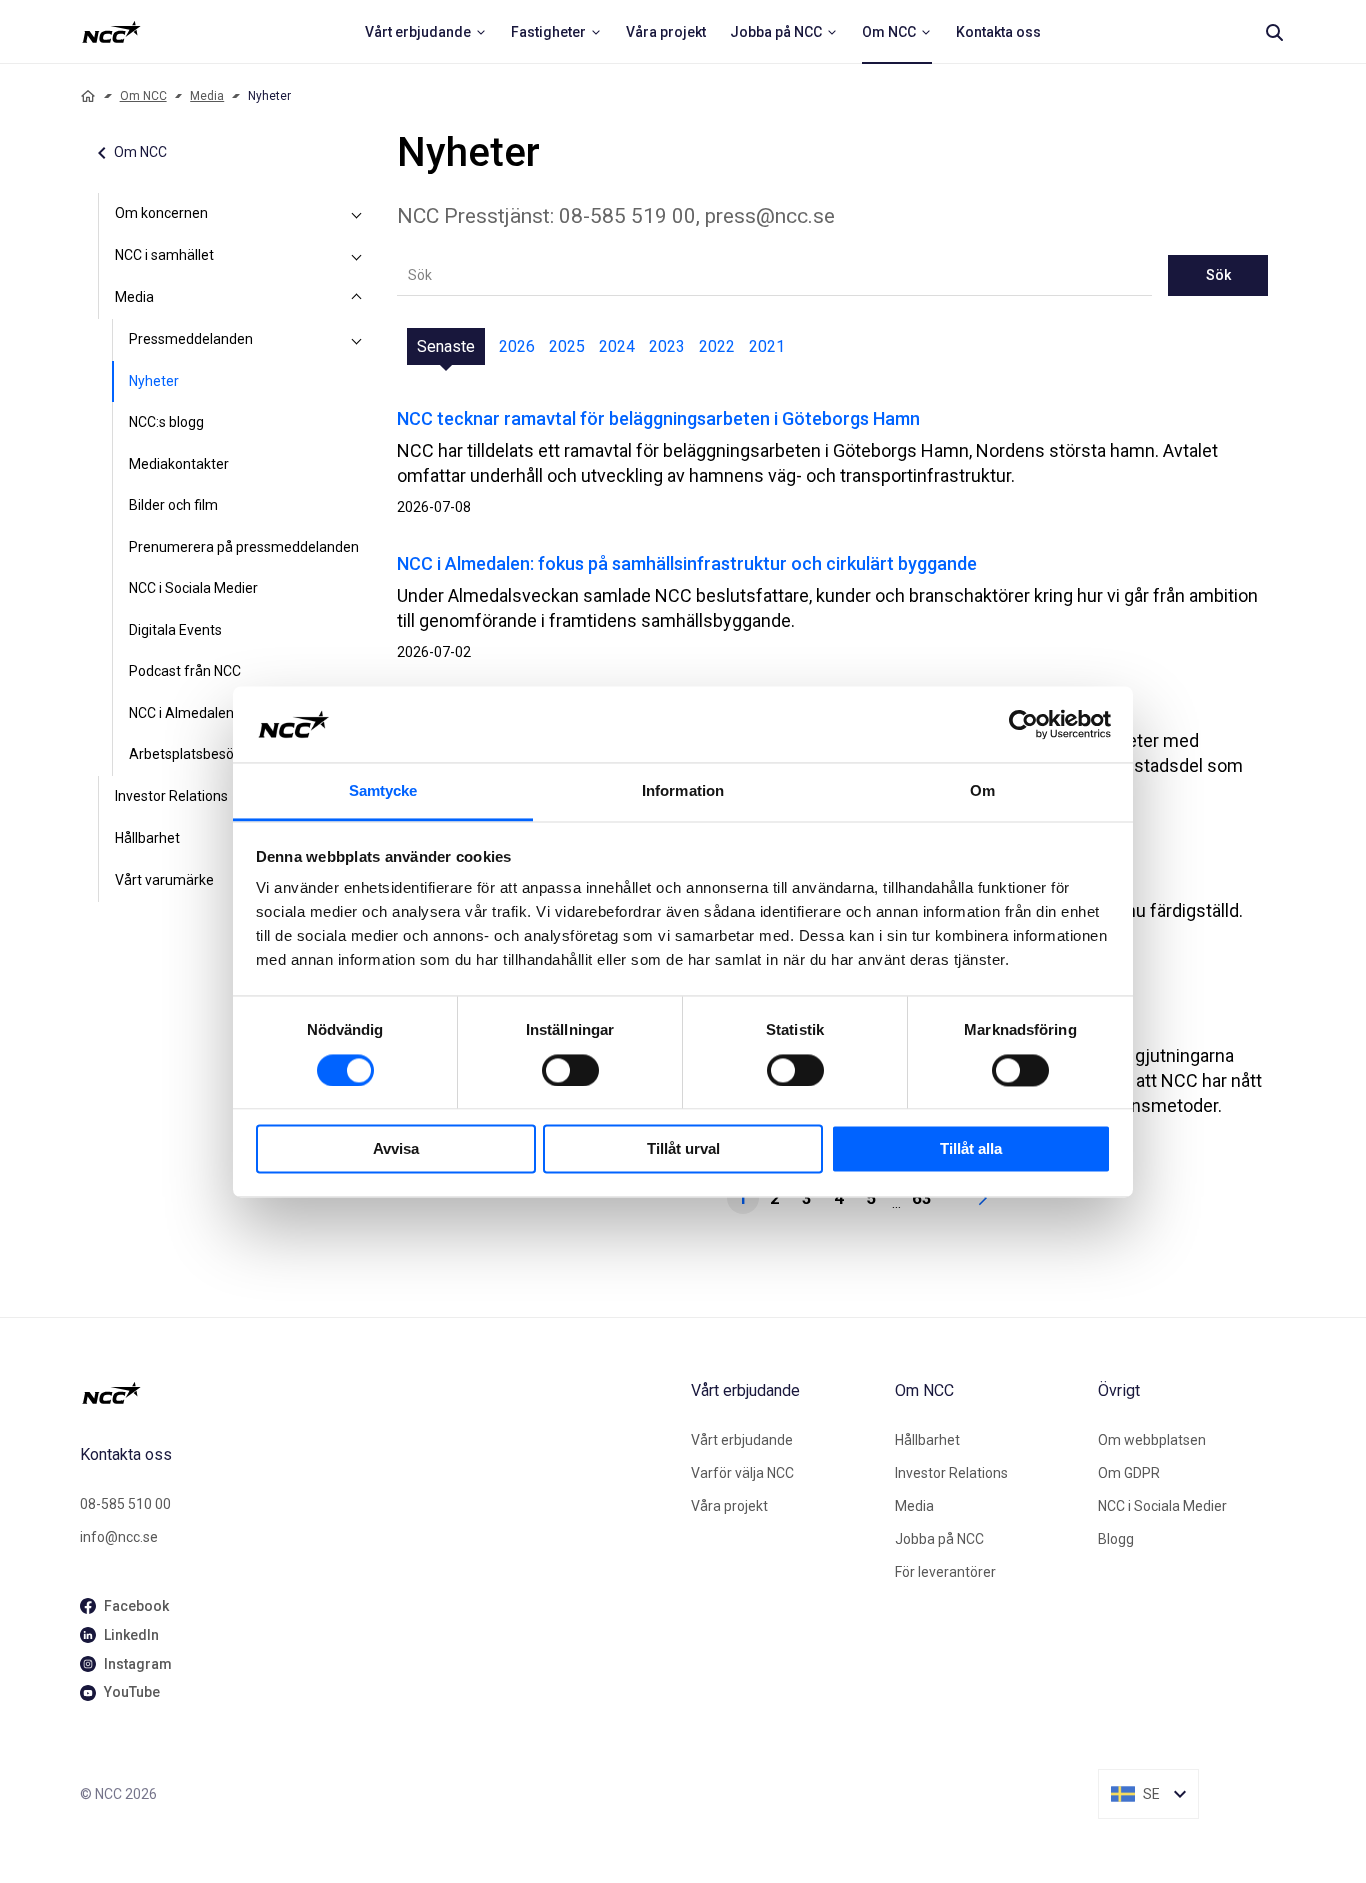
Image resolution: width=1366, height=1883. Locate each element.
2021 (767, 346)
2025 (567, 346)
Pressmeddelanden (191, 339)
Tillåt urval (683, 1149)
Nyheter (154, 381)
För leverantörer (945, 1572)
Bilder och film (173, 505)
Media (207, 96)
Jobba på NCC (939, 1539)
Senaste (446, 346)
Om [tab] (982, 791)
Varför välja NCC (742, 1473)
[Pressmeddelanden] (357, 340)
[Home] (88, 96)
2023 (667, 346)
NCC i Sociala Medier (193, 588)
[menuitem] (426, 32)
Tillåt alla (971, 1149)
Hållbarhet (147, 838)
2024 (617, 346)
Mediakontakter (179, 464)
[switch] (570, 1070)
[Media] (357, 298)
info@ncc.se (119, 1537)
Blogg (1116, 1539)
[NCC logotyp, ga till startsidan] (111, 32)
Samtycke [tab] (383, 791)
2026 (517, 346)
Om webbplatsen (1152, 1440)
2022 (717, 346)
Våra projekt (729, 1506)
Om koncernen (161, 213)
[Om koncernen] (357, 214)
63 (922, 1198)
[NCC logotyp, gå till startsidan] (377, 1393)
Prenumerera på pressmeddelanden (244, 547)
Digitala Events (175, 630)
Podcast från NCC (185, 671)
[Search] (1274, 32)
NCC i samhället (164, 255)
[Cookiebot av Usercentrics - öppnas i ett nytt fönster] (1023, 724)
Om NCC (143, 96)
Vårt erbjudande (742, 1440)
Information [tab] (683, 791)
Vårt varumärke (164, 880)
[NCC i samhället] (357, 256)
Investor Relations (171, 796)
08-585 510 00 (125, 1504)
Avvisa (396, 1149)
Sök (1218, 275)
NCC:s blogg (166, 422)
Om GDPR (1129, 1473)
